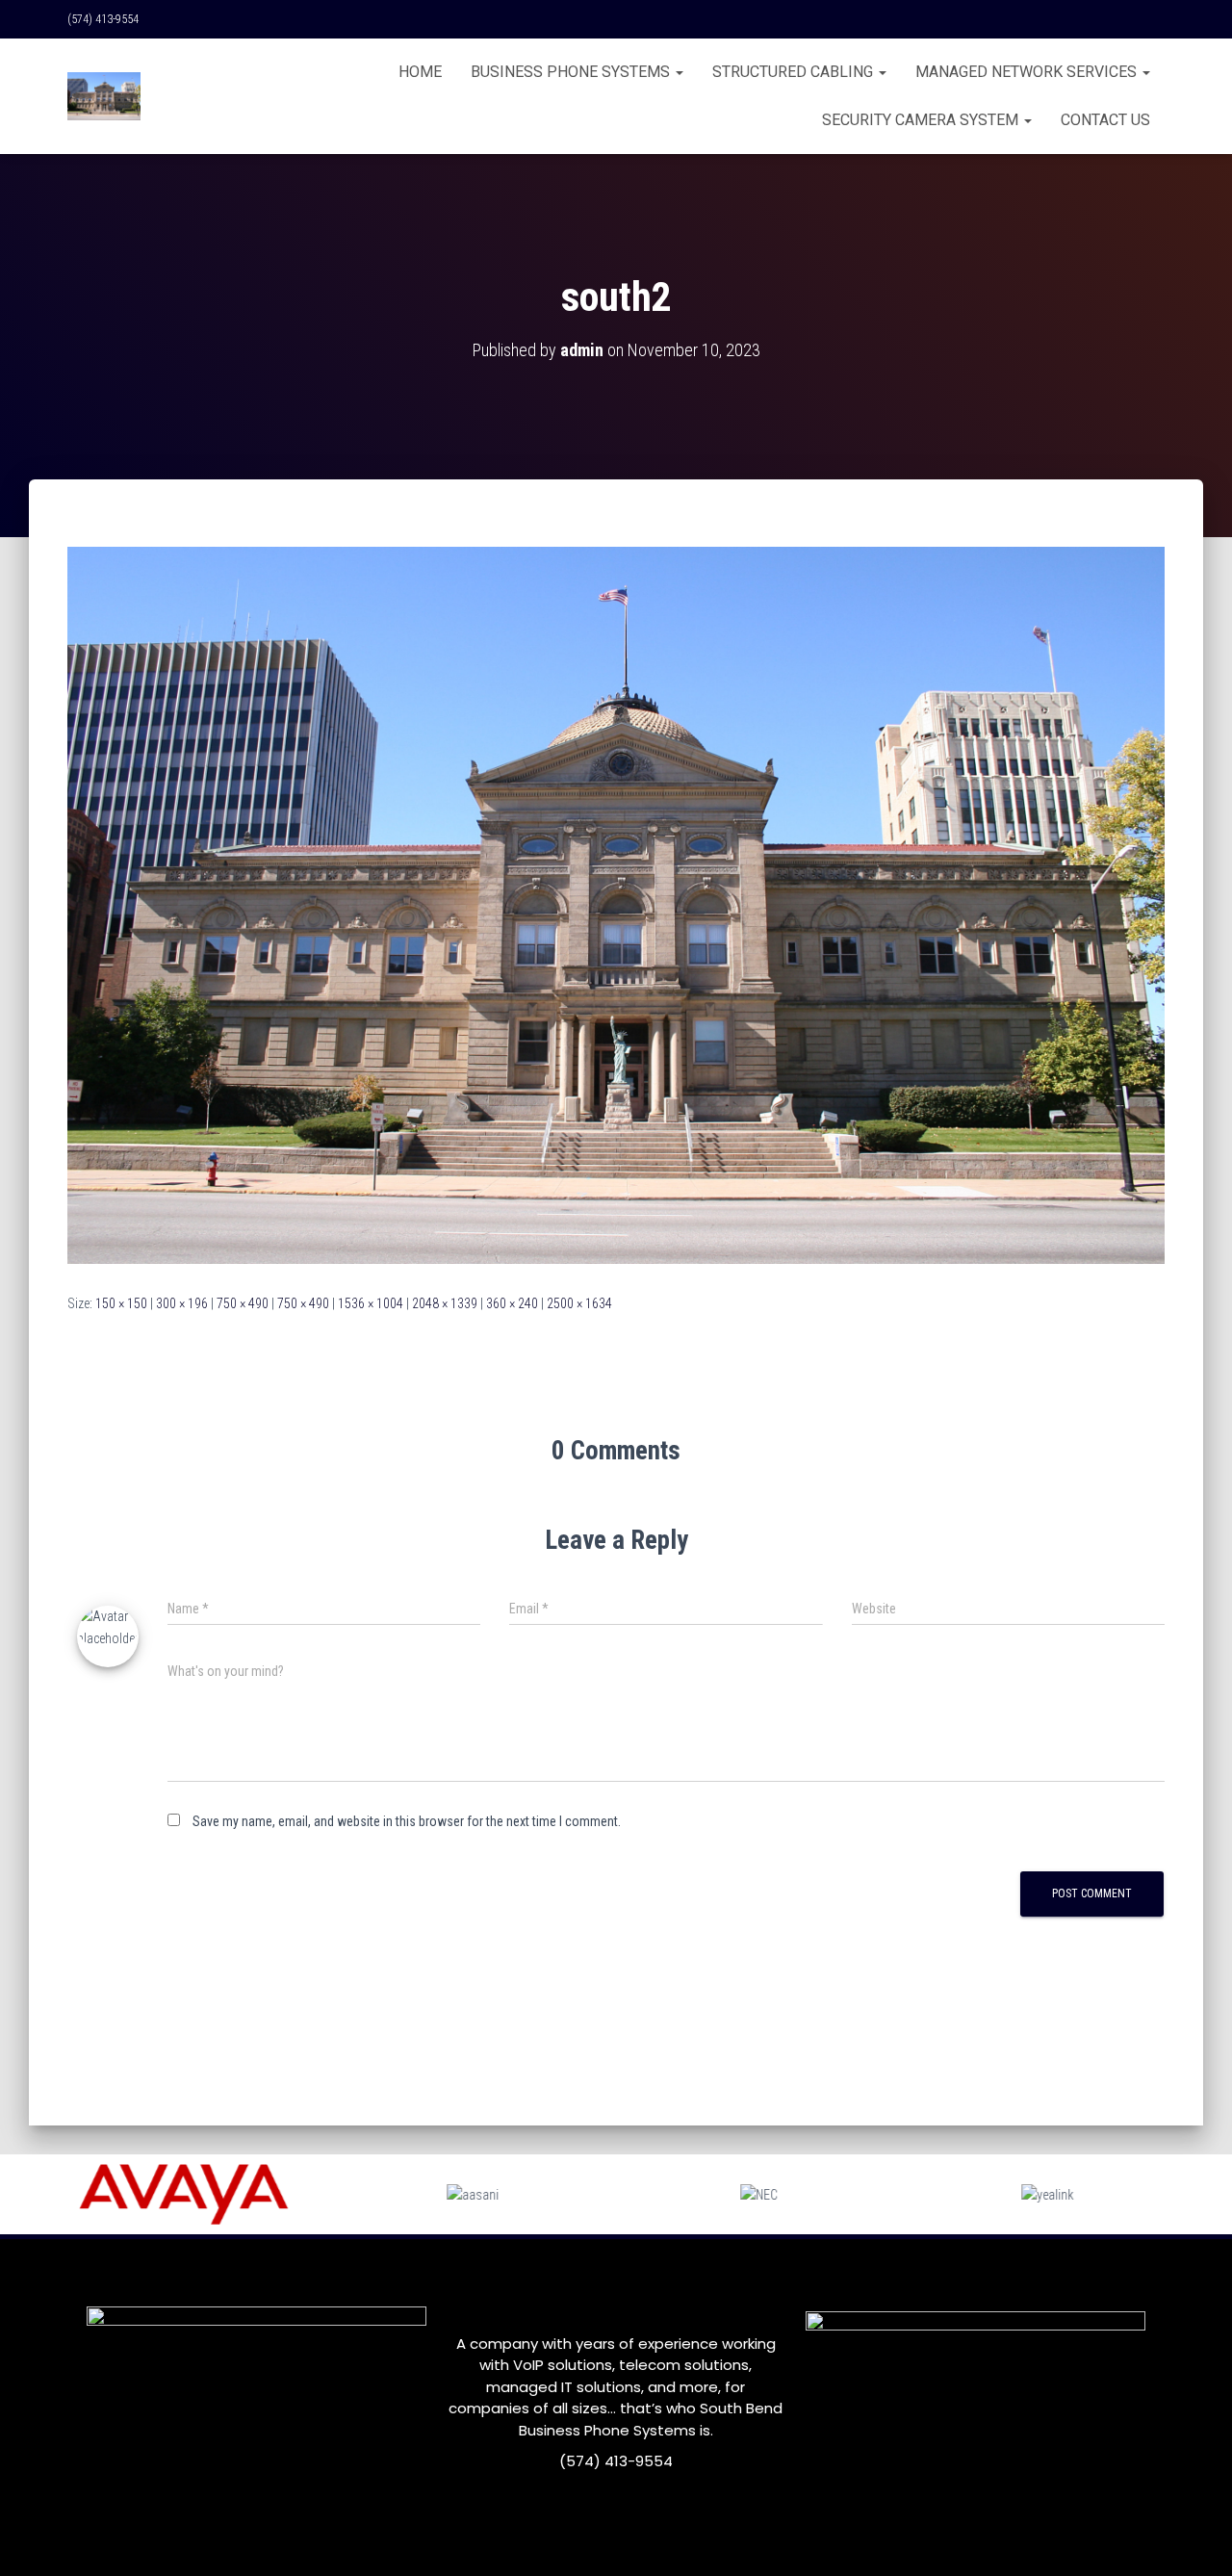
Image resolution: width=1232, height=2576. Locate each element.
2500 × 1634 (579, 1303)
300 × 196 (182, 1303)
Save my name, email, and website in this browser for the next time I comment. (407, 1821)
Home (420, 72)
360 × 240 (512, 1303)
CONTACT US (1105, 120)
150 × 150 (121, 1303)
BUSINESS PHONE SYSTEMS (572, 72)
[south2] (616, 904)
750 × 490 (243, 1303)
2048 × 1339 (445, 1303)
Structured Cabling (795, 72)
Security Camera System (922, 120)
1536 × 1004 (371, 1303)
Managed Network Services (1028, 72)
